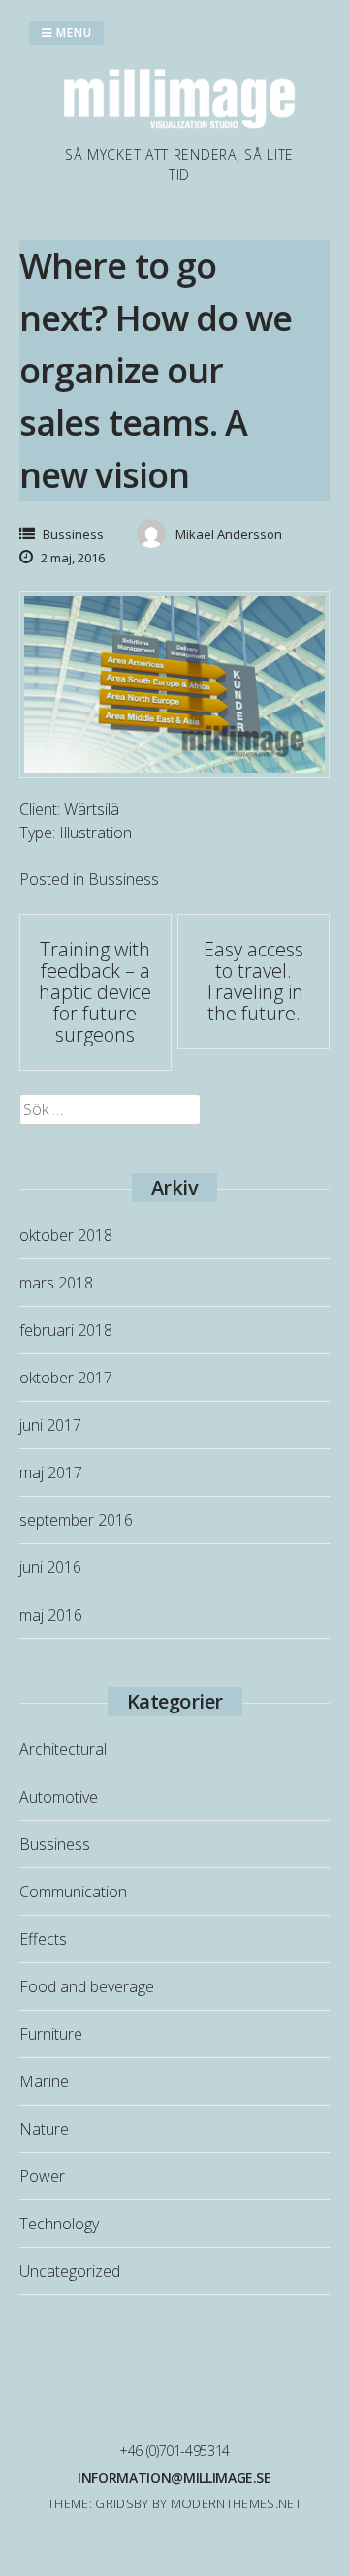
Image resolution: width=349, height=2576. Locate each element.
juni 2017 (50, 1425)
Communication (73, 1892)
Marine (44, 2081)
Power (42, 2176)
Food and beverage (87, 1986)
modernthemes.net (236, 2503)
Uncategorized (70, 2271)
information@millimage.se (174, 2478)
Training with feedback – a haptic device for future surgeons (95, 992)
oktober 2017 (66, 1378)
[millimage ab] (179, 133)
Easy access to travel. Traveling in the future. (254, 981)
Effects (43, 1939)
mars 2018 (56, 1283)
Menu (72, 32)
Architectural (63, 1749)
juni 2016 (50, 1567)
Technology (59, 2224)
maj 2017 (51, 1472)
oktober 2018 (66, 1235)
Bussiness (73, 534)
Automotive (59, 1797)
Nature (44, 2129)
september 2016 (76, 1520)
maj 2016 (51, 1615)
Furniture (51, 2034)
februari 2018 (66, 1330)
